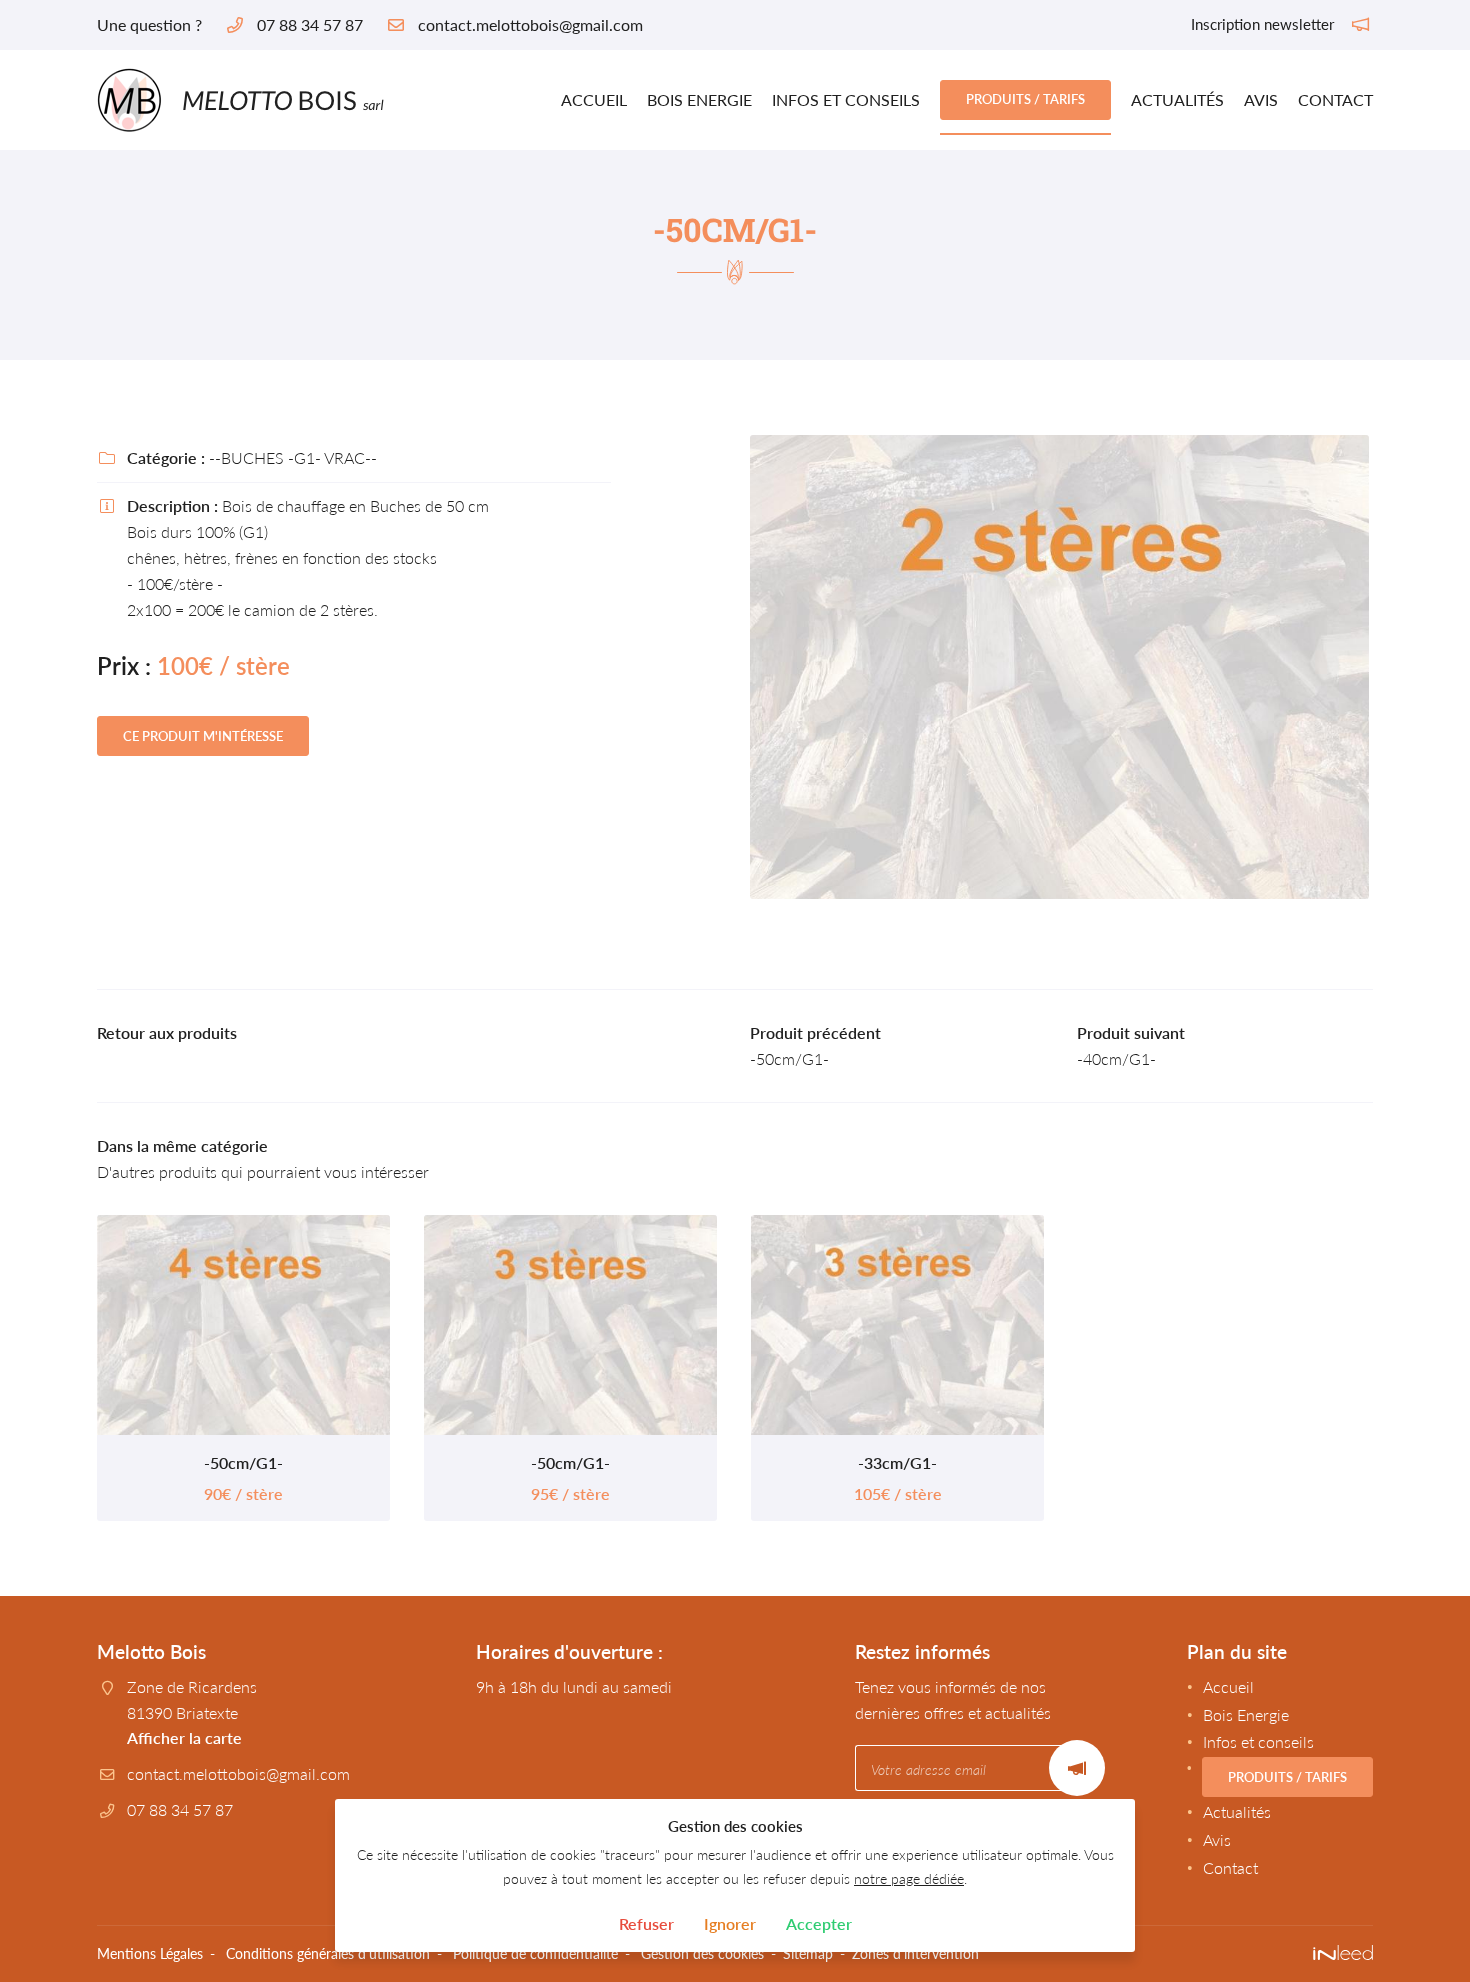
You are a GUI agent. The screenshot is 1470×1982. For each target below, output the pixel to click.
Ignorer (730, 1923)
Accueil (594, 99)
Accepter (819, 1923)
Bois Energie (699, 99)
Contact (1335, 99)
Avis (1261, 99)
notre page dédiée (909, 1878)
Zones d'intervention (915, 1953)
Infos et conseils (846, 99)
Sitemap (808, 1953)
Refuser (646, 1923)
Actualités (1177, 99)
